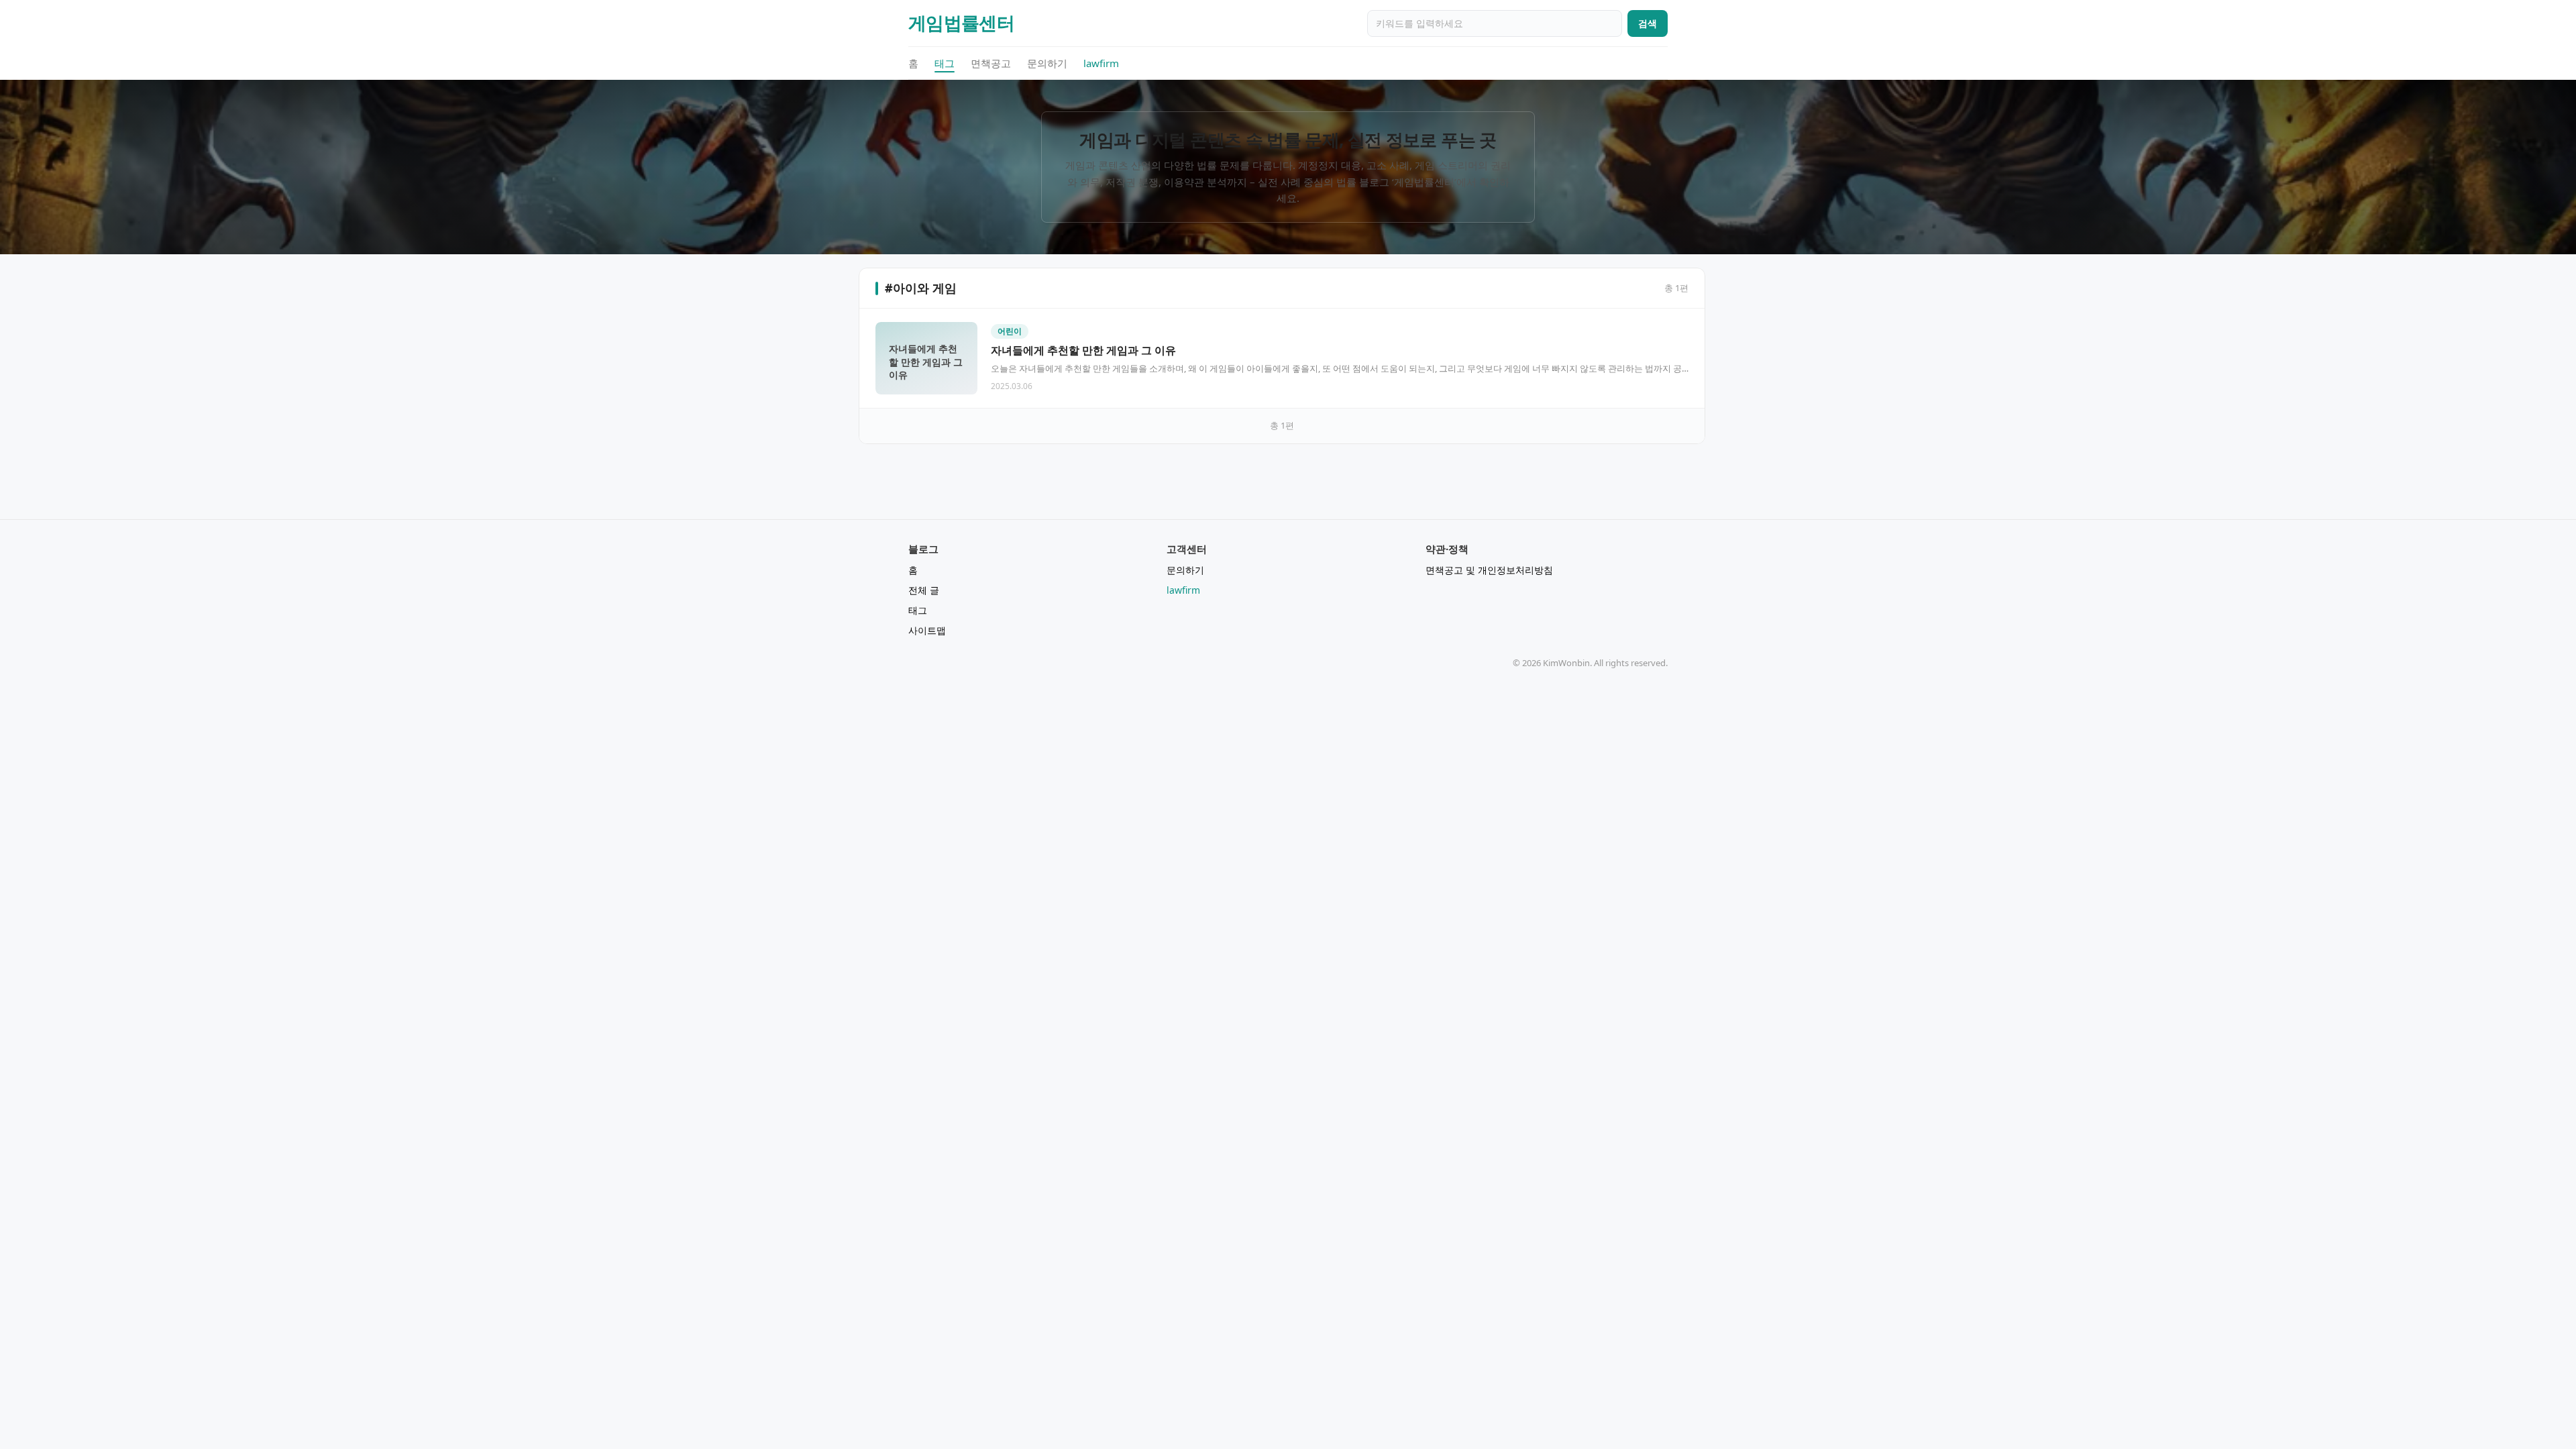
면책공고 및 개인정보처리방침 (1489, 570)
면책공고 (991, 63)
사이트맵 (927, 630)
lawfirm (1101, 63)
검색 (1648, 23)
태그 (945, 63)
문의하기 (1047, 63)
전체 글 (924, 590)
